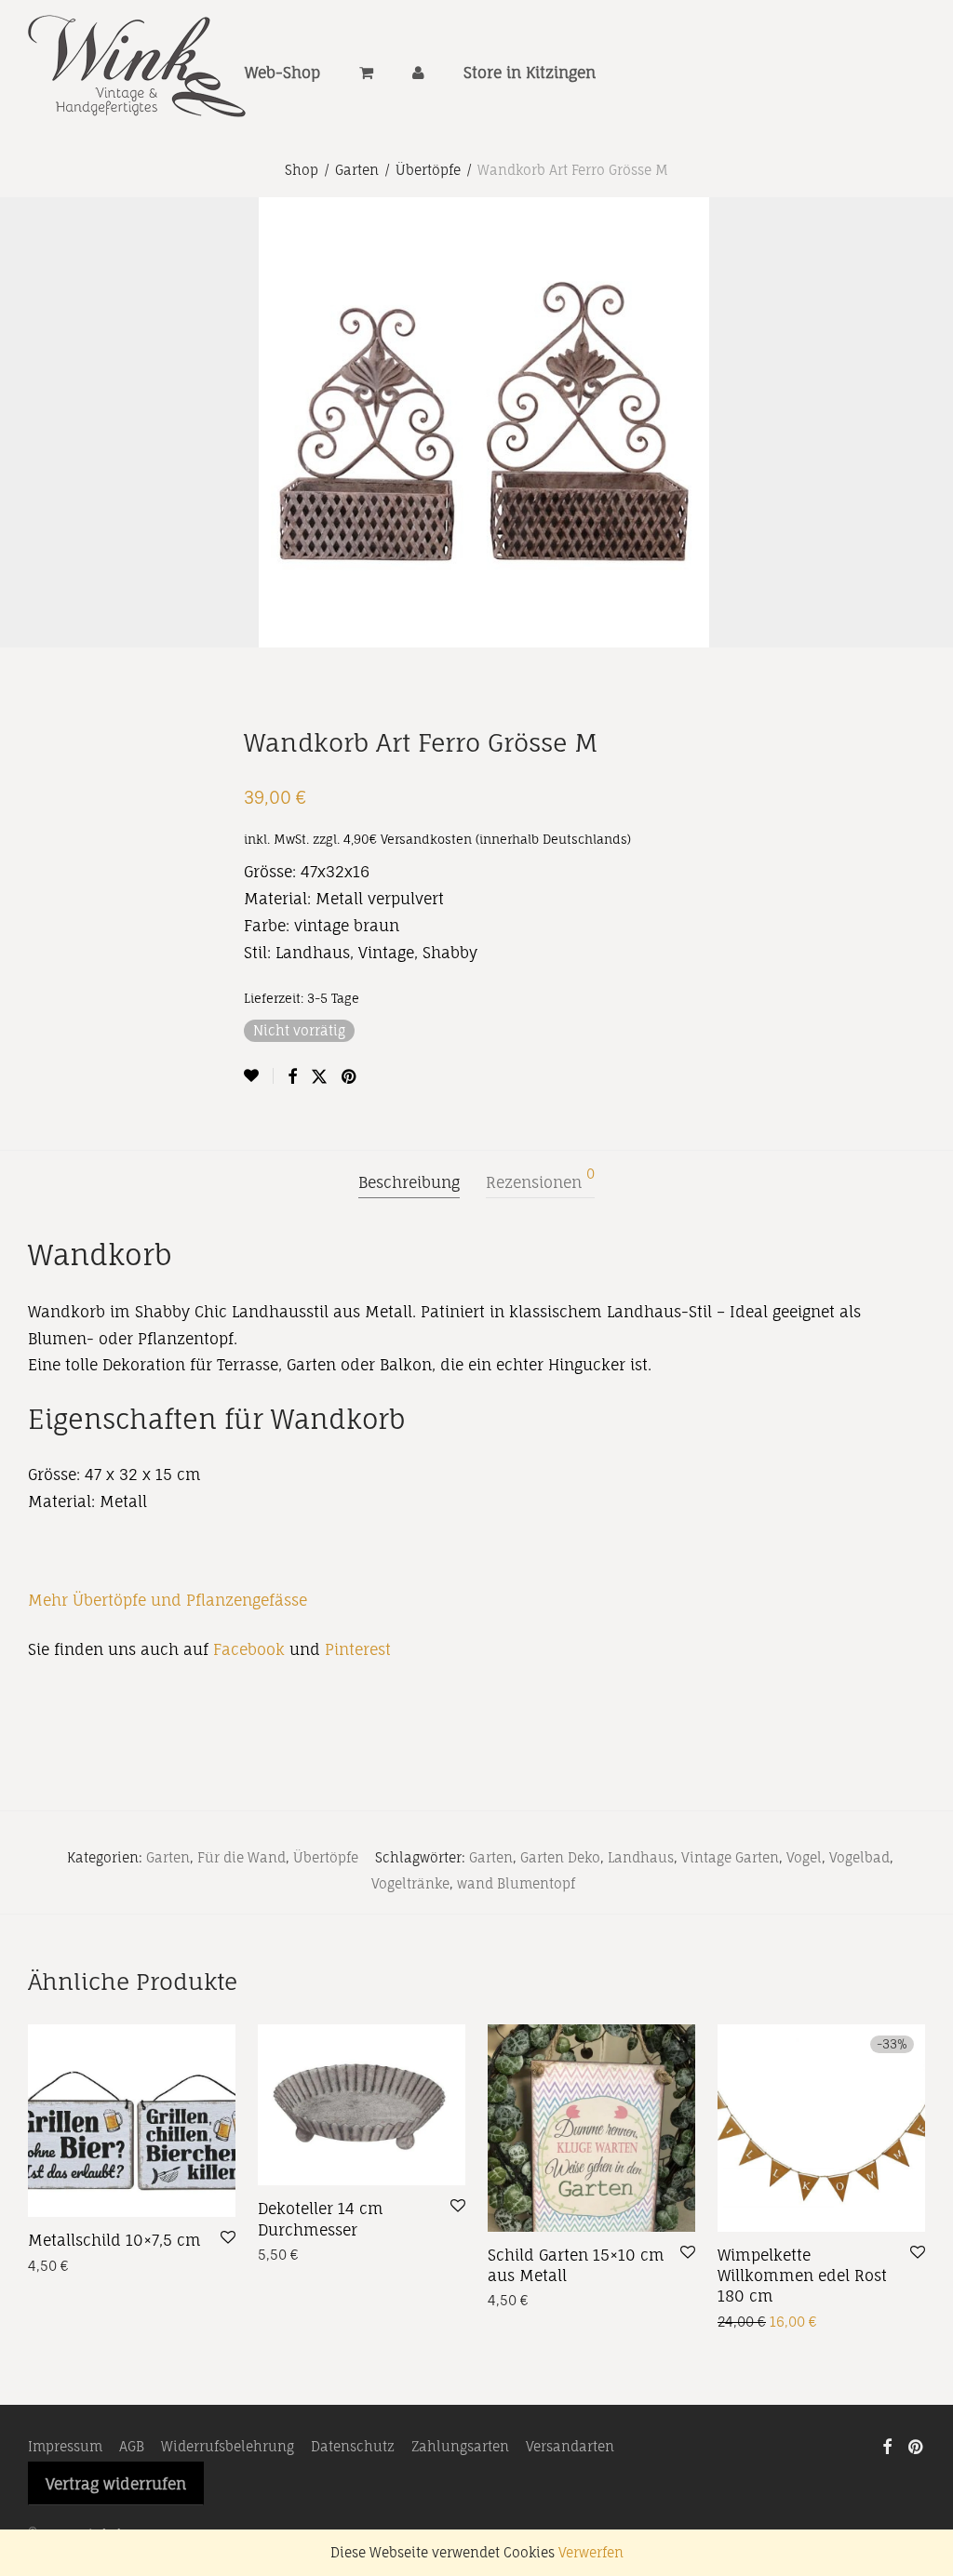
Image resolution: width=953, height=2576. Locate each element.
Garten (357, 170)
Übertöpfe (428, 170)
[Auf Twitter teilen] (319, 1077)
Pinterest (358, 1649)
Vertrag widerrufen (116, 2484)
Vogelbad (859, 1857)
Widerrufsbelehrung (228, 2446)
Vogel (804, 1857)
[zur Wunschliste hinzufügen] (259, 1076)
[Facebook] (887, 2445)
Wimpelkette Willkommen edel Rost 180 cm (802, 2276)
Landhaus (641, 1857)
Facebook (249, 1649)
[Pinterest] (917, 2445)
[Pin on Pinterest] (350, 1077)
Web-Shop (282, 73)
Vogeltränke (410, 1883)
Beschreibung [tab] (409, 1182)
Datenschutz (353, 2446)
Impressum (65, 2446)
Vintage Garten (730, 1857)
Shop (302, 170)
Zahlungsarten (460, 2446)
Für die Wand (242, 1857)
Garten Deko (560, 1857)
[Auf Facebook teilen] (292, 1077)
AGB (132, 2446)
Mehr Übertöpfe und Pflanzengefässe (168, 1600)
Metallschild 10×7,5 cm (114, 2240)
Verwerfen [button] (591, 2552)
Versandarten (570, 2446)
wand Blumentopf (516, 1883)
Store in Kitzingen (530, 73)
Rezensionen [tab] (540, 1180)
